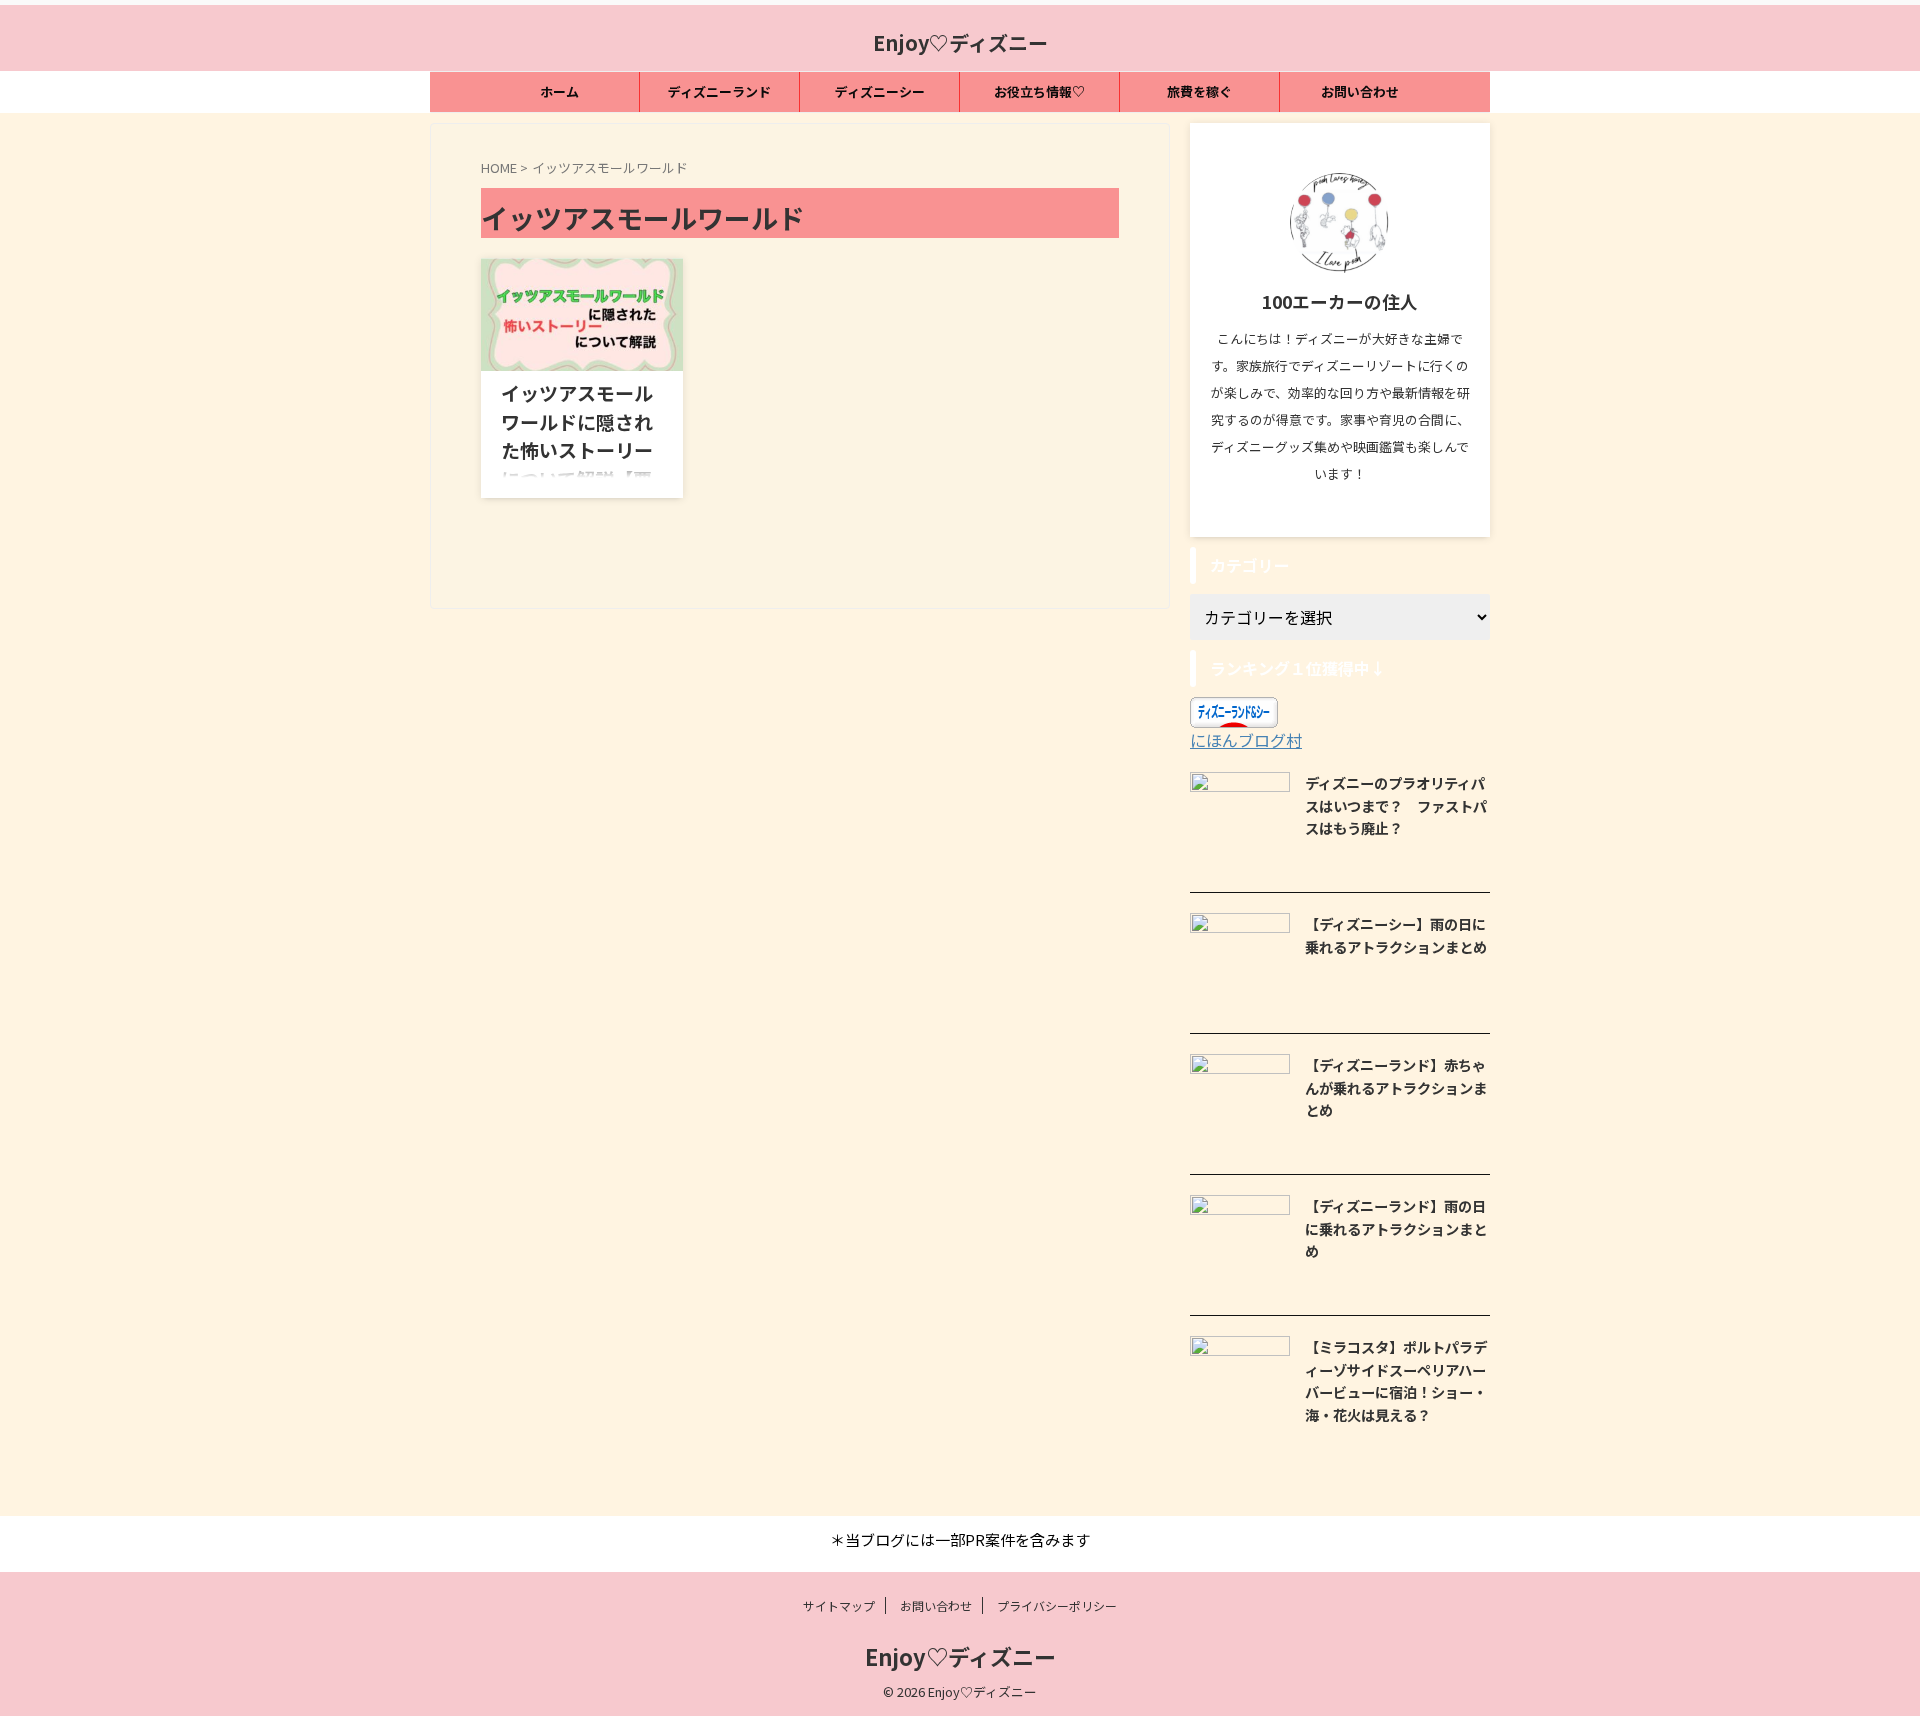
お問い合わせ (1360, 91)
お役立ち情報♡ (1039, 91)
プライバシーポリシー (1057, 1605)
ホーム (559, 91)
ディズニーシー (880, 91)
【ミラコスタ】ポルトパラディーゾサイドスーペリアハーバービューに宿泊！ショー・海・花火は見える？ (1396, 1380)
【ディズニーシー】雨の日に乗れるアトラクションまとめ (1396, 935)
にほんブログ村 (1246, 740)
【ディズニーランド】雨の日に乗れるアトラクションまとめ (1396, 1228)
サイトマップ (839, 1605)
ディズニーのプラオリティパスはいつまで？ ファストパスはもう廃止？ (1396, 805)
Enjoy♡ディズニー (960, 42)
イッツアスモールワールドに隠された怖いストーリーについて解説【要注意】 (577, 449)
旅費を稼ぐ (1199, 91)
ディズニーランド (719, 91)
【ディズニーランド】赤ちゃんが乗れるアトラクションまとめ (1396, 1087)
